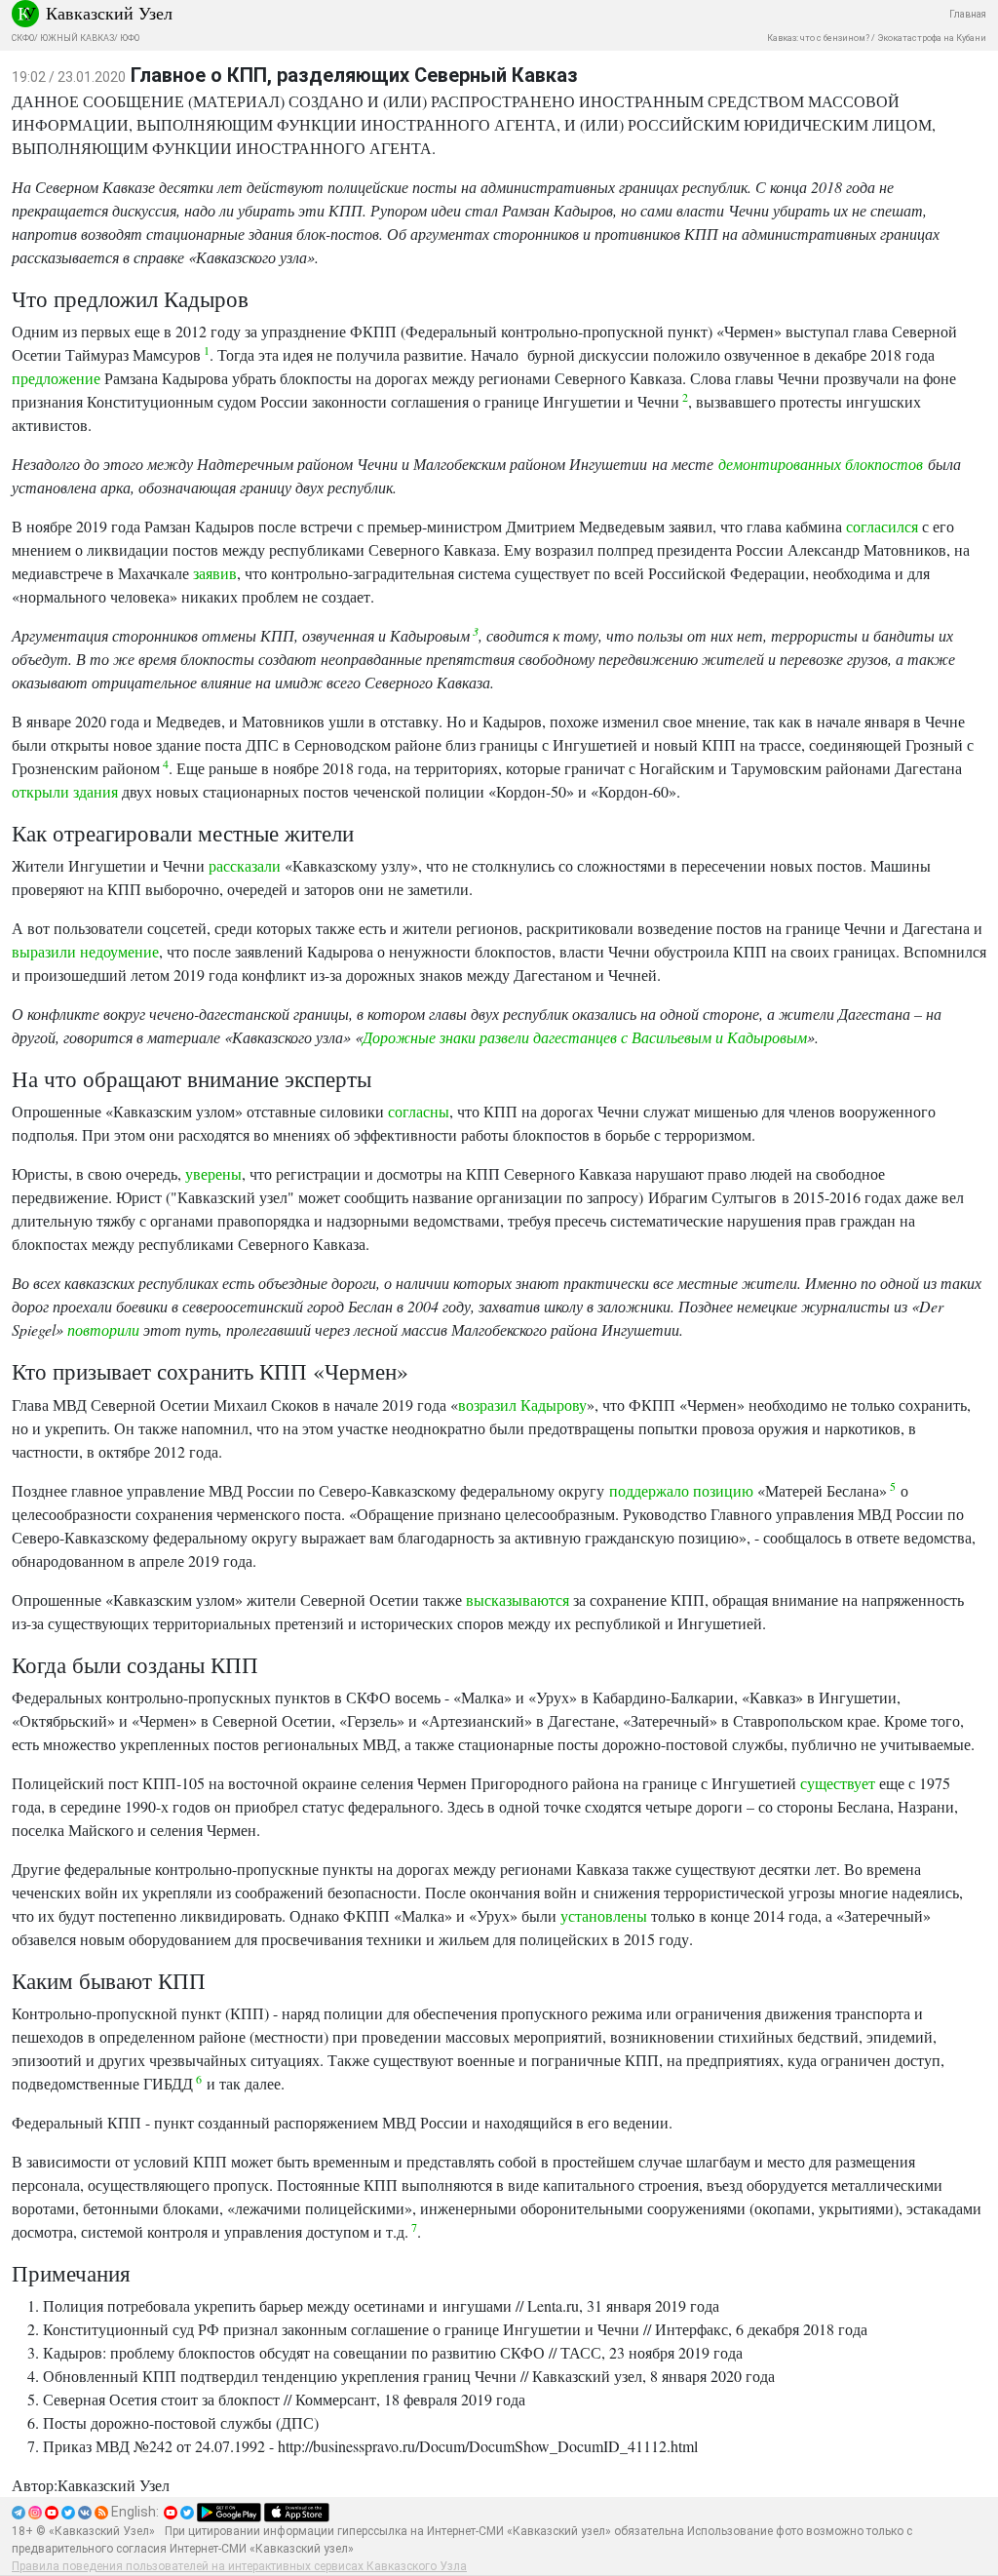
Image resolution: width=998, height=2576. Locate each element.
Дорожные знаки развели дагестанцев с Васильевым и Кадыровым (585, 1037)
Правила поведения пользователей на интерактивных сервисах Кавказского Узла (239, 2566)
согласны (419, 1111)
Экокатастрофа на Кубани (932, 38)
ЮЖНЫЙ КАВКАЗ (77, 38)
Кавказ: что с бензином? (818, 38)
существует (838, 1783)
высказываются (518, 1600)
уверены (213, 1173)
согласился (882, 526)
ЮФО (130, 38)
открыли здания (65, 791)
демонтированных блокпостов (821, 464)
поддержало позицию (681, 1490)
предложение (56, 378)
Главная (968, 14)
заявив (215, 573)
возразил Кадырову (522, 1405)
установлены (604, 1915)
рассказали (245, 865)
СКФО (23, 38)
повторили (103, 1329)
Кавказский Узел (109, 13)
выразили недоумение (85, 951)
